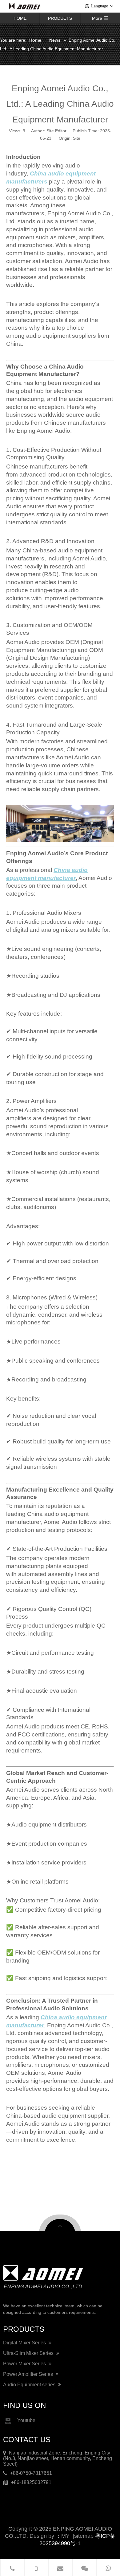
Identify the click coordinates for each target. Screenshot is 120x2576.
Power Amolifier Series (29, 2374)
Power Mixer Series (25, 2364)
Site (77, 138)
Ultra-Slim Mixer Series (29, 2353)
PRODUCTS (60, 18)
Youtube (26, 2421)
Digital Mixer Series (25, 2343)
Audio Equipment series (30, 2385)
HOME (20, 18)
